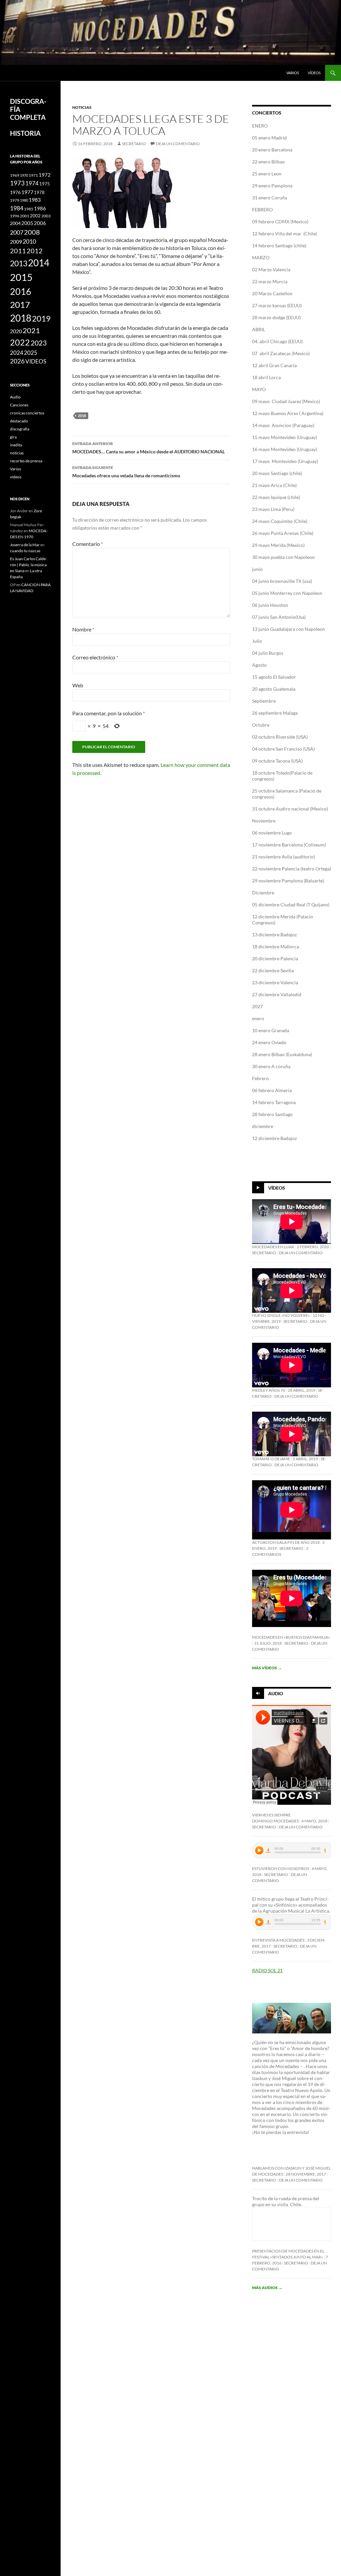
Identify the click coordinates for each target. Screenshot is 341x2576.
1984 (17, 208)
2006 (40, 223)
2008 (32, 232)
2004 (15, 223)
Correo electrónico (95, 657)
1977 (27, 192)
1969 (15, 175)
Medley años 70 (269, 1390)
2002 (35, 216)
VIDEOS (36, 361)
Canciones (19, 405)
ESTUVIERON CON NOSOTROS (281, 1869)
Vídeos (277, 1188)
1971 (33, 175)
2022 (20, 342)
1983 (35, 200)
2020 (16, 331)
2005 (27, 223)
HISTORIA (25, 133)
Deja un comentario (178, 144)
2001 (25, 216)
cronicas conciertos (27, 413)
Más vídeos (267, 1668)
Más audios (267, 2288)
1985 (29, 209)
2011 (18, 251)
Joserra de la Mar (25, 545)
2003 (46, 216)
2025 (31, 353)
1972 (45, 175)
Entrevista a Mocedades (278, 1940)
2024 (17, 353)
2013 (19, 263)
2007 (17, 232)
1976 (15, 192)
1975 (45, 184)
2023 (39, 343)
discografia (20, 429)
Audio (276, 1693)
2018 (82, 416)
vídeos (314, 73)
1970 (24, 175)
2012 (35, 251)
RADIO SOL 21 (267, 1970)
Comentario (88, 544)
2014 (39, 263)
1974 (32, 183)
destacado (19, 421)
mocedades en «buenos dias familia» (291, 1637)
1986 (40, 208)
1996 (15, 216)
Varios (293, 73)
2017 (20, 305)
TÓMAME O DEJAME (271, 1459)
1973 (17, 183)
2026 (17, 361)
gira (13, 437)
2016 (21, 291)
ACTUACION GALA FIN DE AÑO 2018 (286, 1542)
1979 (15, 200)
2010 (29, 241)
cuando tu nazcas (25, 551)
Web (78, 685)
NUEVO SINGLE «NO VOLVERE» (281, 1315)
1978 (39, 192)
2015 (21, 277)
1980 (24, 200)
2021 (31, 331)
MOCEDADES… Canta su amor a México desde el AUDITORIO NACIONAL (149, 448)
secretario (134, 144)
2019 (41, 318)
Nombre (83, 629)
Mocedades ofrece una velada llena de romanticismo (126, 472)
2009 (16, 241)
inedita (16, 445)
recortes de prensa (26, 461)
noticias (82, 107)
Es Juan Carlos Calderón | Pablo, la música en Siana (28, 565)
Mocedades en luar (273, 1247)
